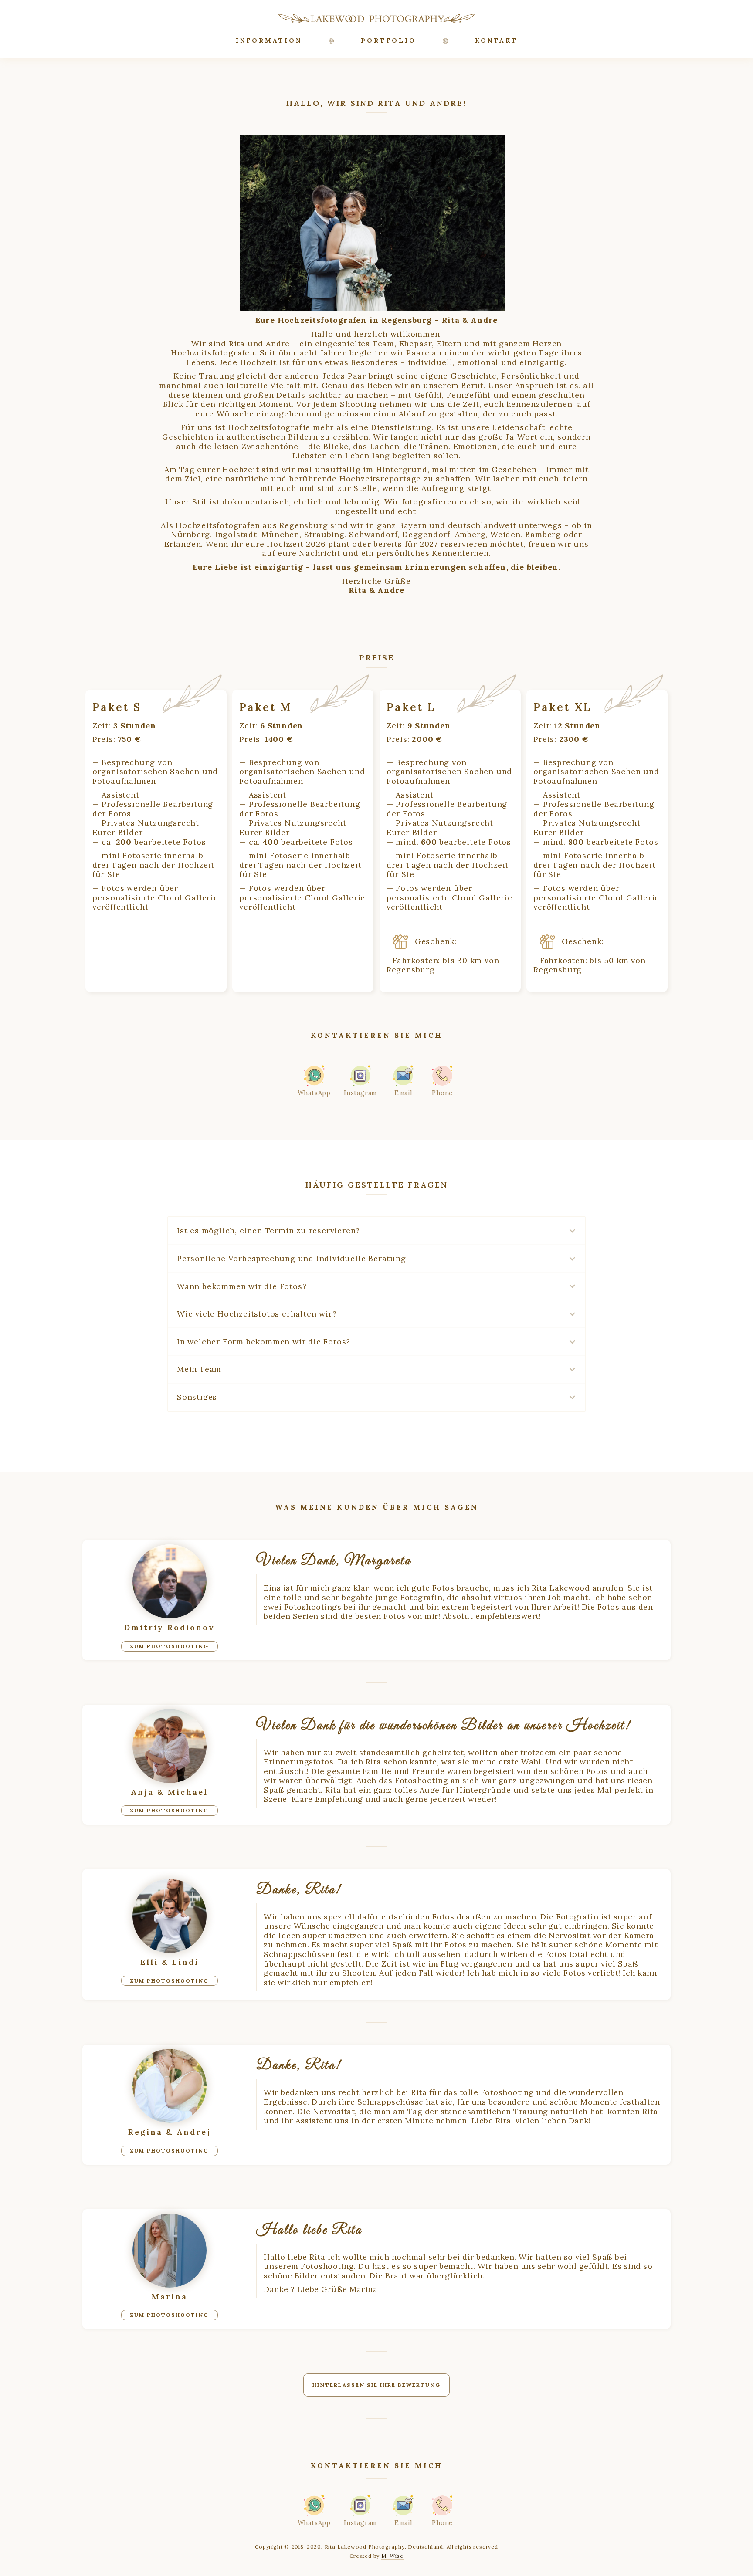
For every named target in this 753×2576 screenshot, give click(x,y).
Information (269, 41)
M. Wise (392, 2556)
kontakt (496, 41)
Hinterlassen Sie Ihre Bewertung (376, 2385)
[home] (376, 18)
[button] (376, 1231)
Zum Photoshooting (170, 1646)
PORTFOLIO (388, 41)
